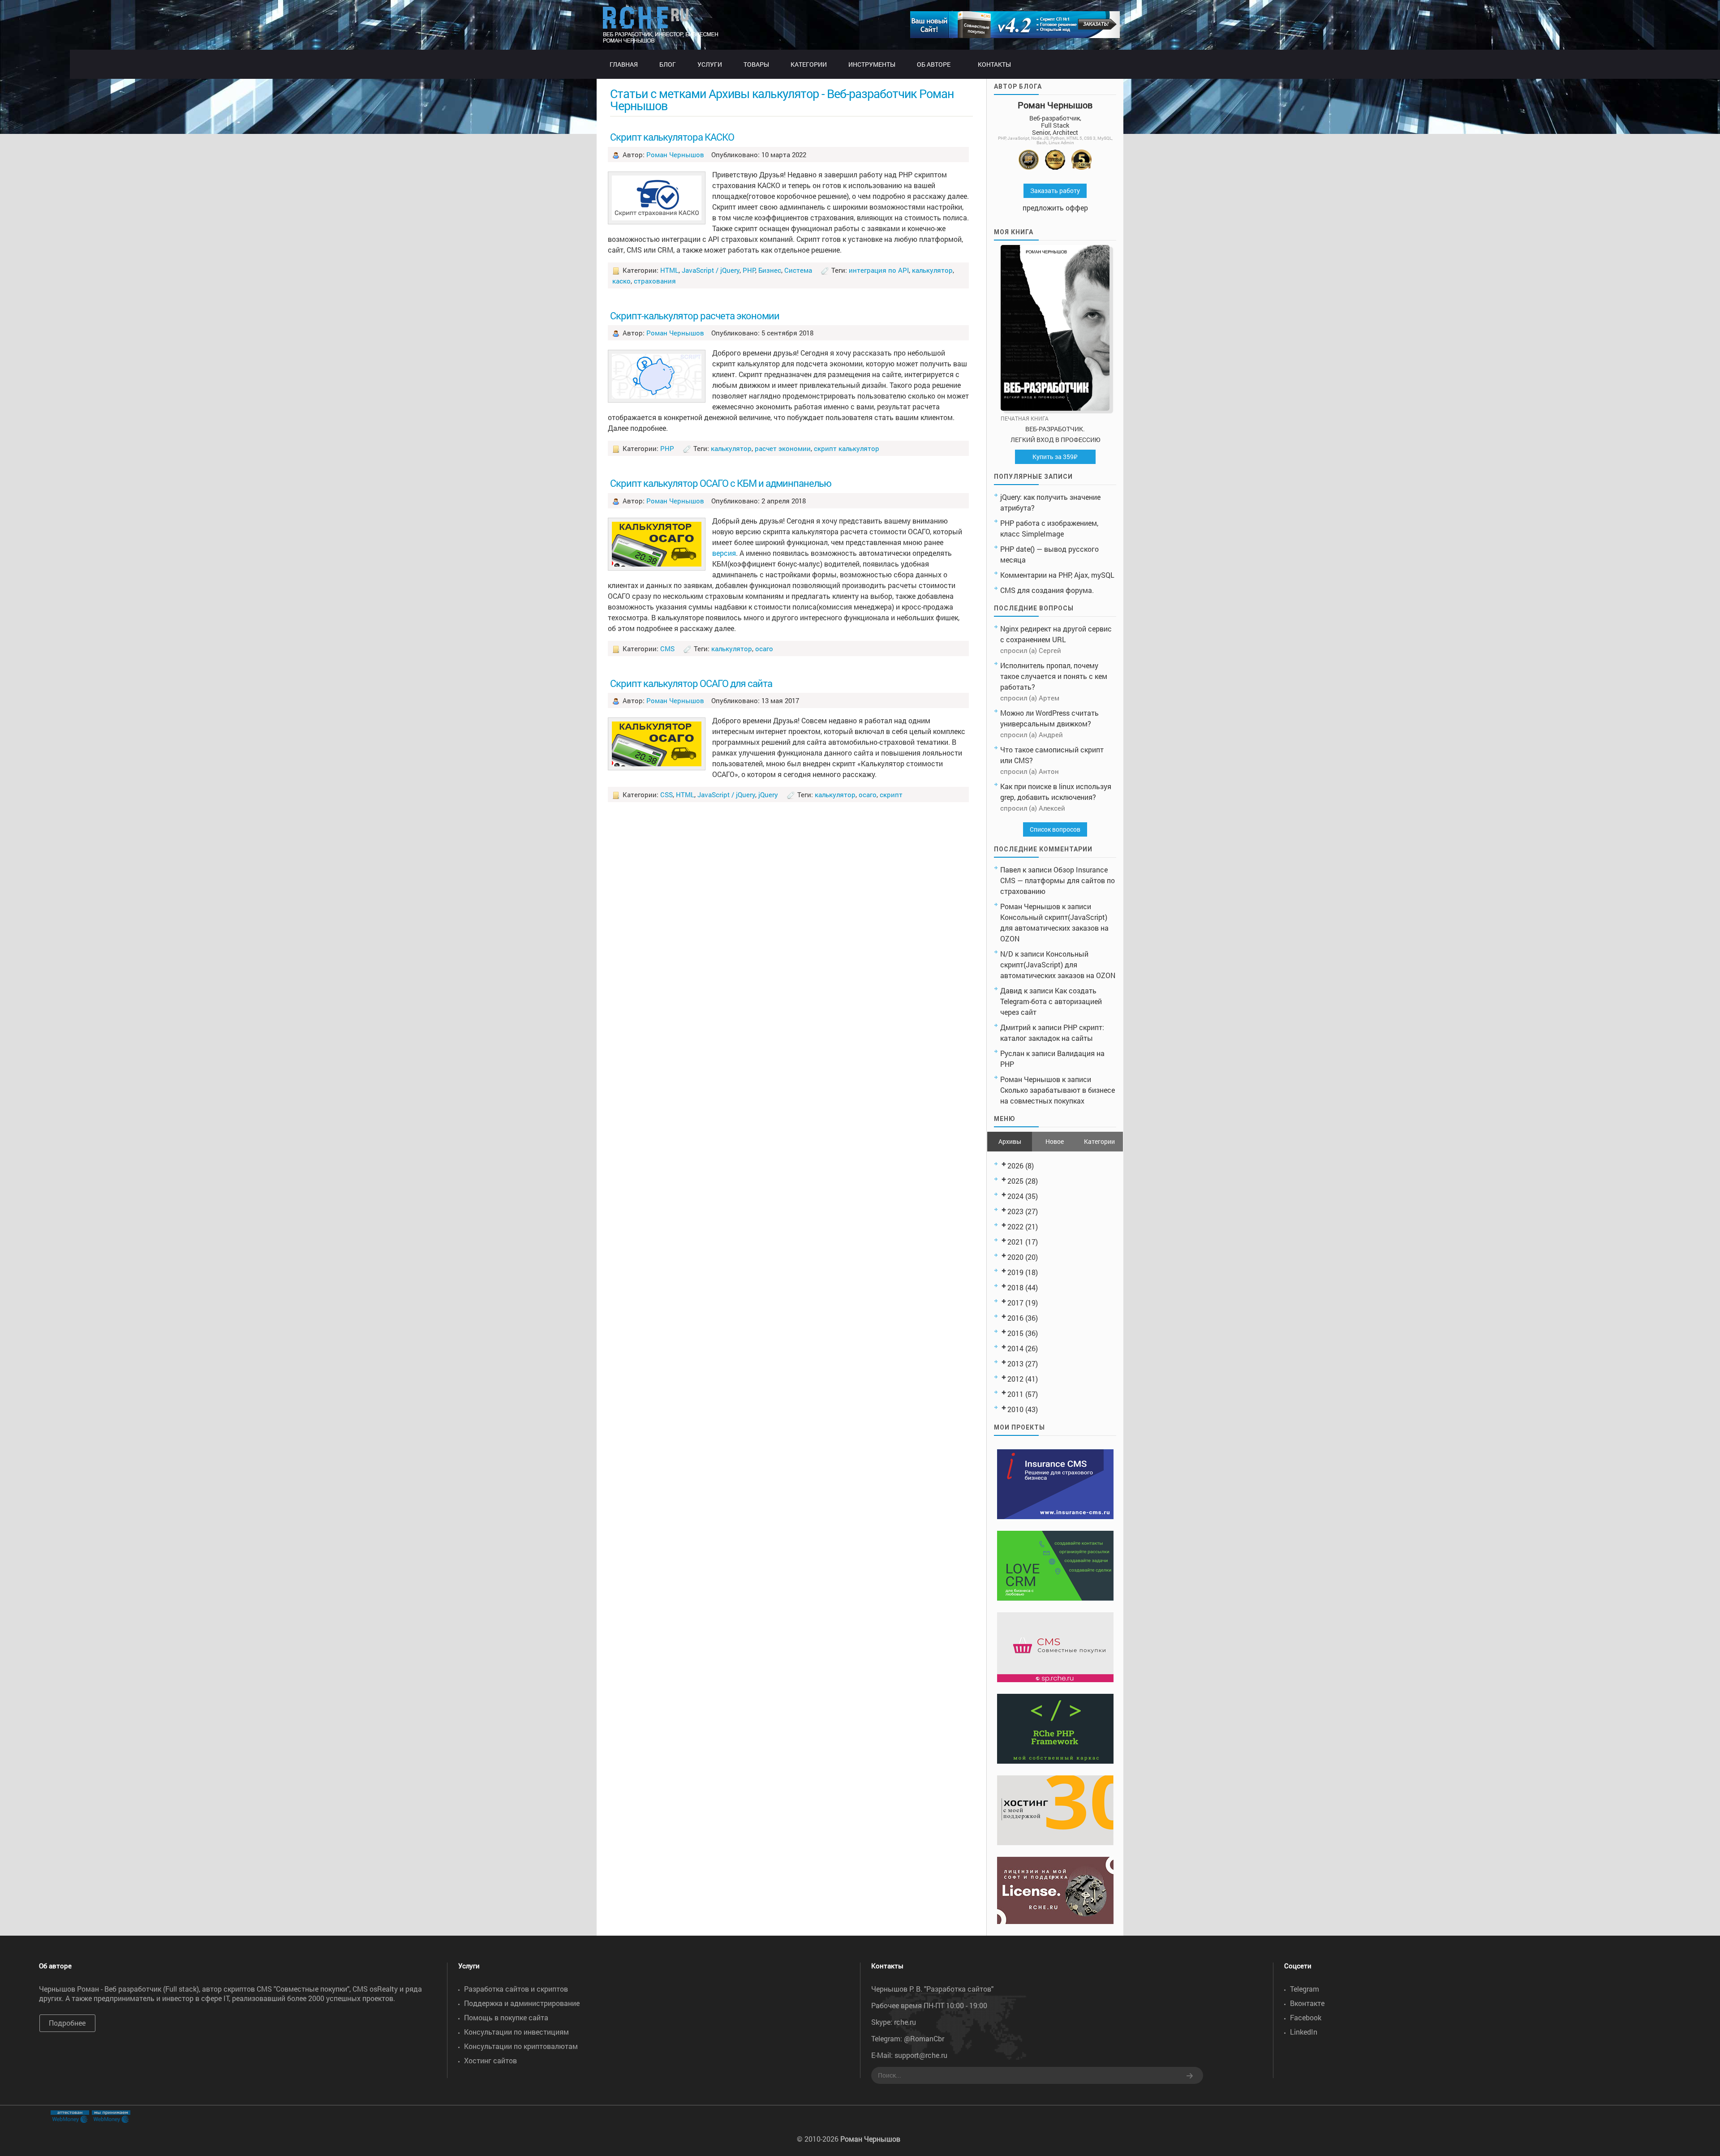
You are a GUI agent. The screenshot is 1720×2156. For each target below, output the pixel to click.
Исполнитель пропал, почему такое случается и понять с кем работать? (1054, 676)
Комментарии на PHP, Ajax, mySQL (1057, 575)
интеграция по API (879, 270)
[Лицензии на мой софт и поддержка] (1055, 1921)
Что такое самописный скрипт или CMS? (1052, 755)
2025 (1015, 1181)
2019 (1015, 1272)
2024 (1015, 1196)
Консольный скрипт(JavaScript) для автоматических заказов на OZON (1054, 928)
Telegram (1305, 1989)
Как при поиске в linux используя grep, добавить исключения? (1056, 792)
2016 (1015, 1318)
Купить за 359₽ (1055, 457)
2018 (1015, 1287)
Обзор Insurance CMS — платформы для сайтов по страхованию (1058, 880)
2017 (1015, 1303)
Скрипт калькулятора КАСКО (672, 137)
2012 (1015, 1379)
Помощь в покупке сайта (506, 2017)
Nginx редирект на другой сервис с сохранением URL (1056, 634)
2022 (1015, 1226)
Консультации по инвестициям (516, 2032)
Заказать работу (1055, 191)
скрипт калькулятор (847, 448)
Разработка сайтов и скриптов (516, 1989)
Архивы (1010, 1141)
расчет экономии (783, 448)
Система (798, 270)
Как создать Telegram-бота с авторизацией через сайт (1051, 1001)
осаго (764, 649)
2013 (1015, 1364)
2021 (1015, 1242)
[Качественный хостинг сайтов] (1055, 1842)
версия (724, 553)
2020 (1015, 1257)
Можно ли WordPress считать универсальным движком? (1049, 718)
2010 (1015, 1409)
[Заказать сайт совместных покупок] (1015, 35)
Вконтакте (1307, 2003)
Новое (1055, 1141)
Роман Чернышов (675, 155)
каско (621, 281)
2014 (1015, 1348)
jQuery (768, 795)
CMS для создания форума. (1047, 590)
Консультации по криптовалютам (521, 2046)
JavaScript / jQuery (711, 270)
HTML (669, 270)
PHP (749, 270)
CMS (667, 649)
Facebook (1306, 2017)
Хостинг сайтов (490, 2060)
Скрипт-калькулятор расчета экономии (695, 316)
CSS (666, 795)
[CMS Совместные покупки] (1055, 1679)
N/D (1007, 954)
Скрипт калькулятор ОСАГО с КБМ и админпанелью (721, 483)
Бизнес (770, 270)
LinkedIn (1304, 2032)
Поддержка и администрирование (522, 2003)
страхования (655, 281)
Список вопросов (1055, 829)
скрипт (891, 795)
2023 (1015, 1211)
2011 (1015, 1394)
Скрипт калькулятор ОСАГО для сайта (691, 683)
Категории (1099, 1141)
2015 (1015, 1333)
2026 (1015, 1166)
